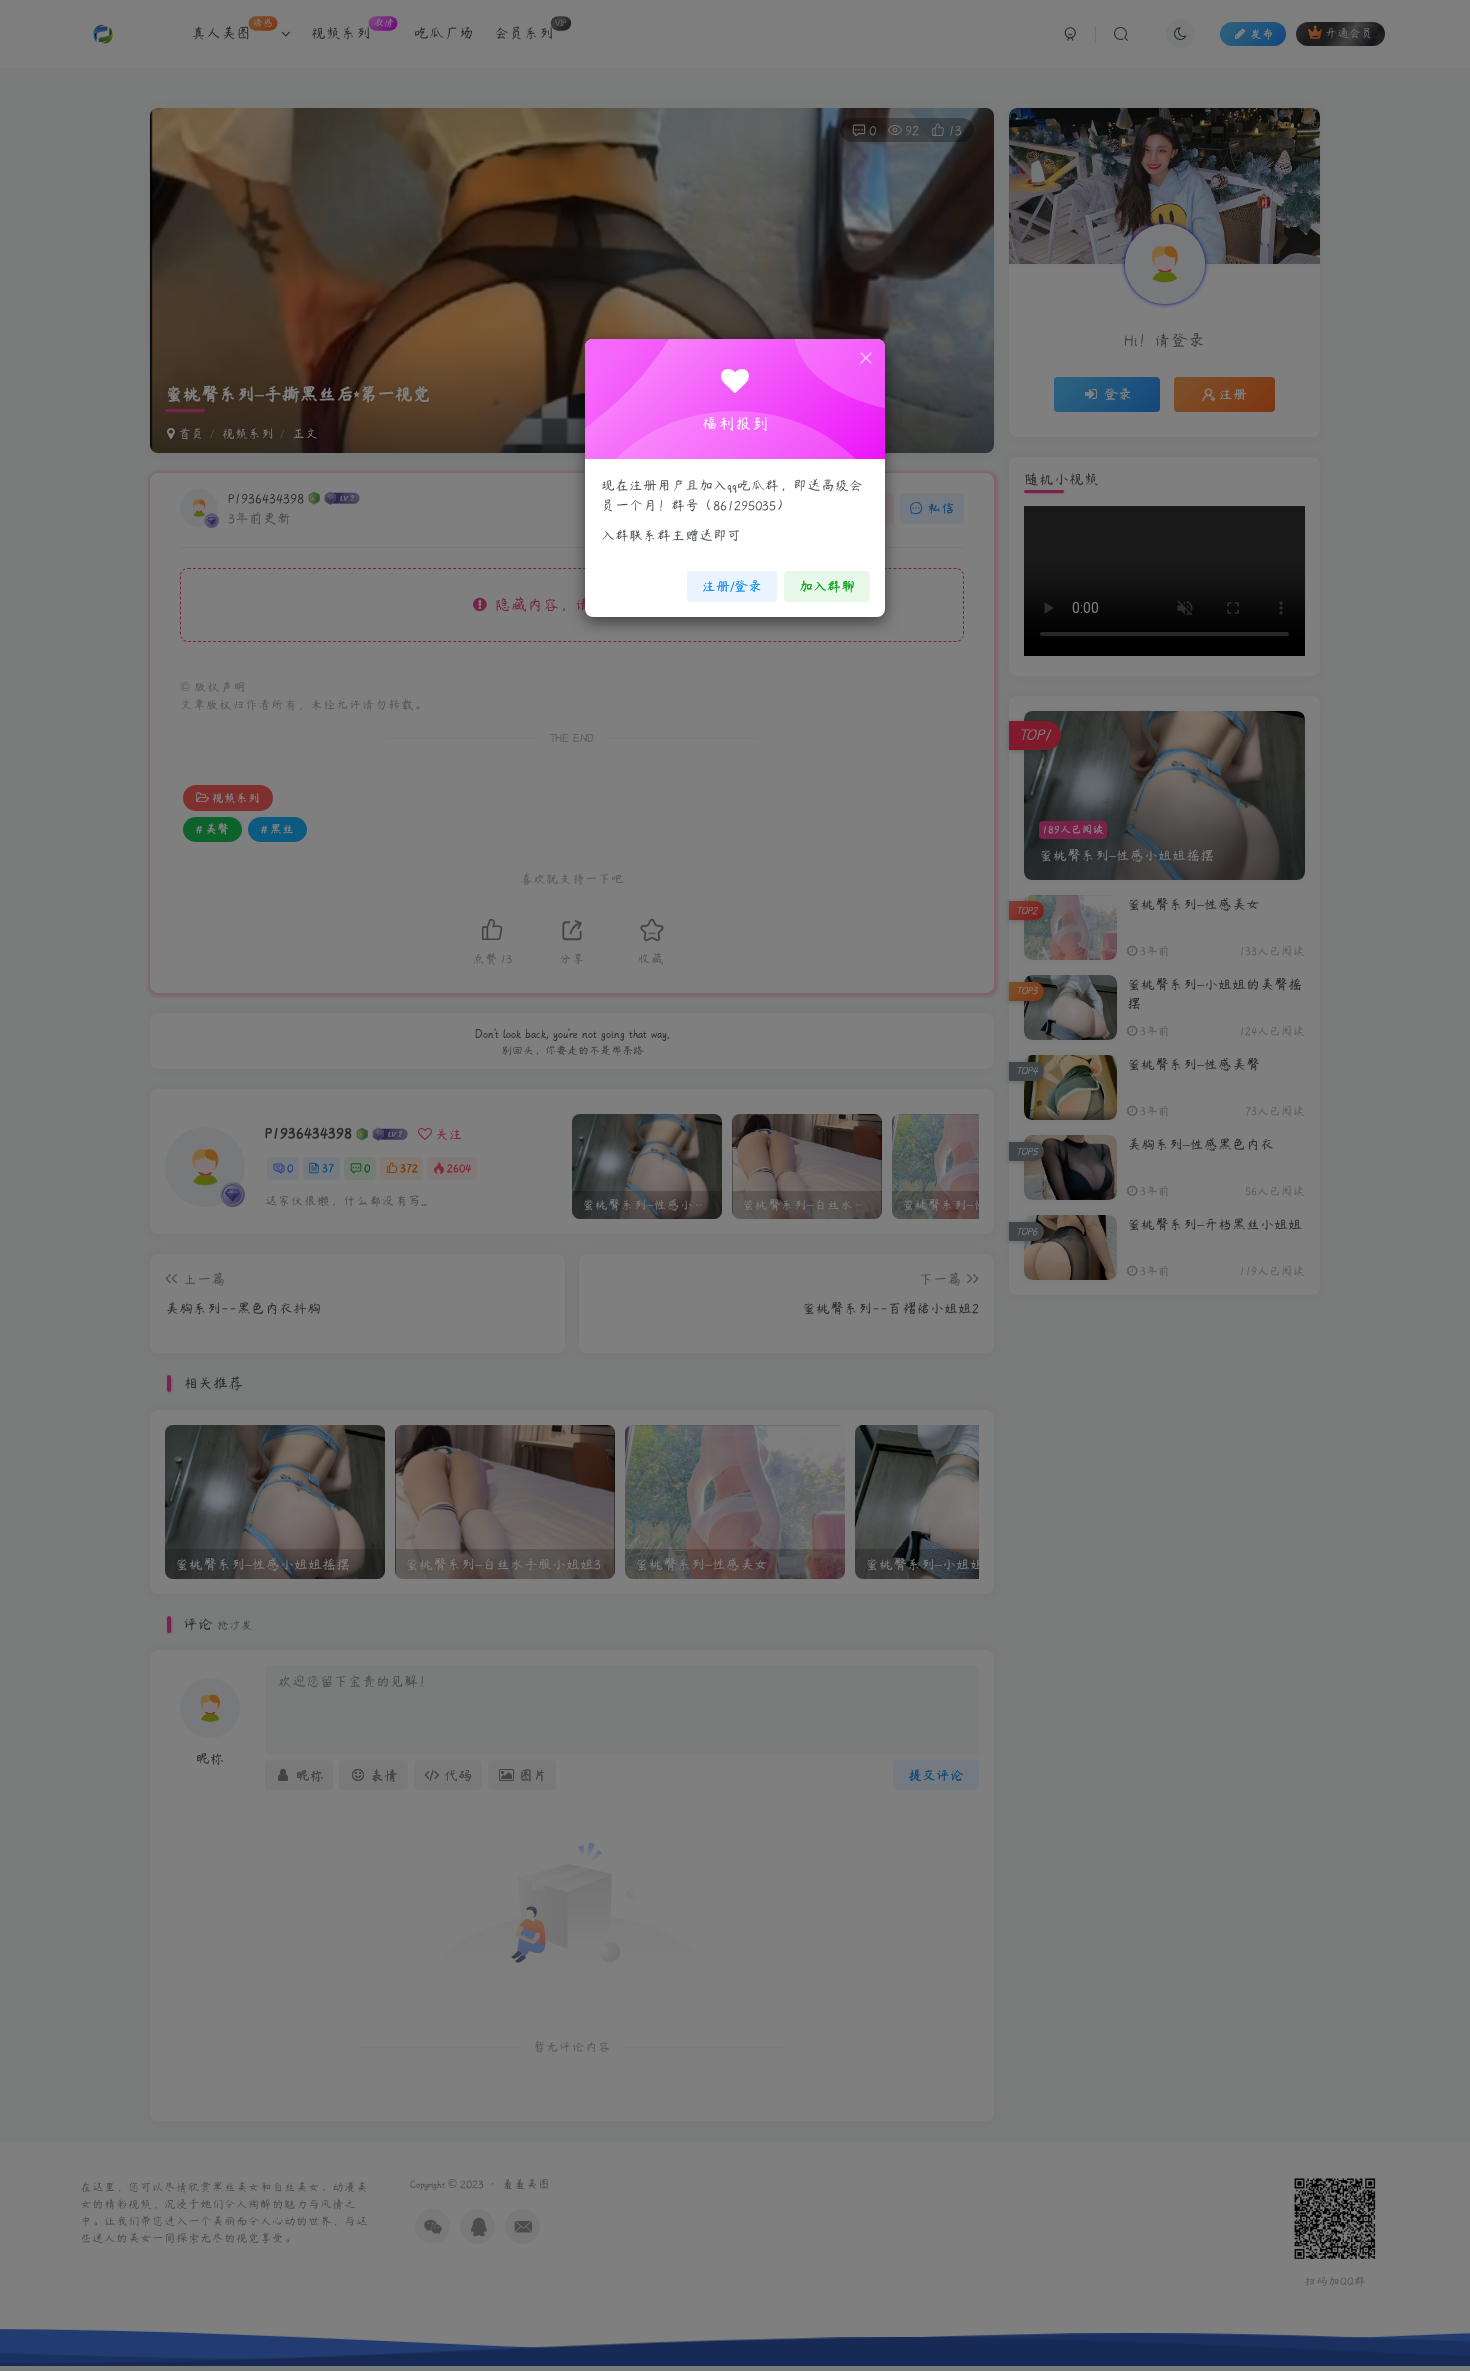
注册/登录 (732, 586)
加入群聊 (827, 586)
